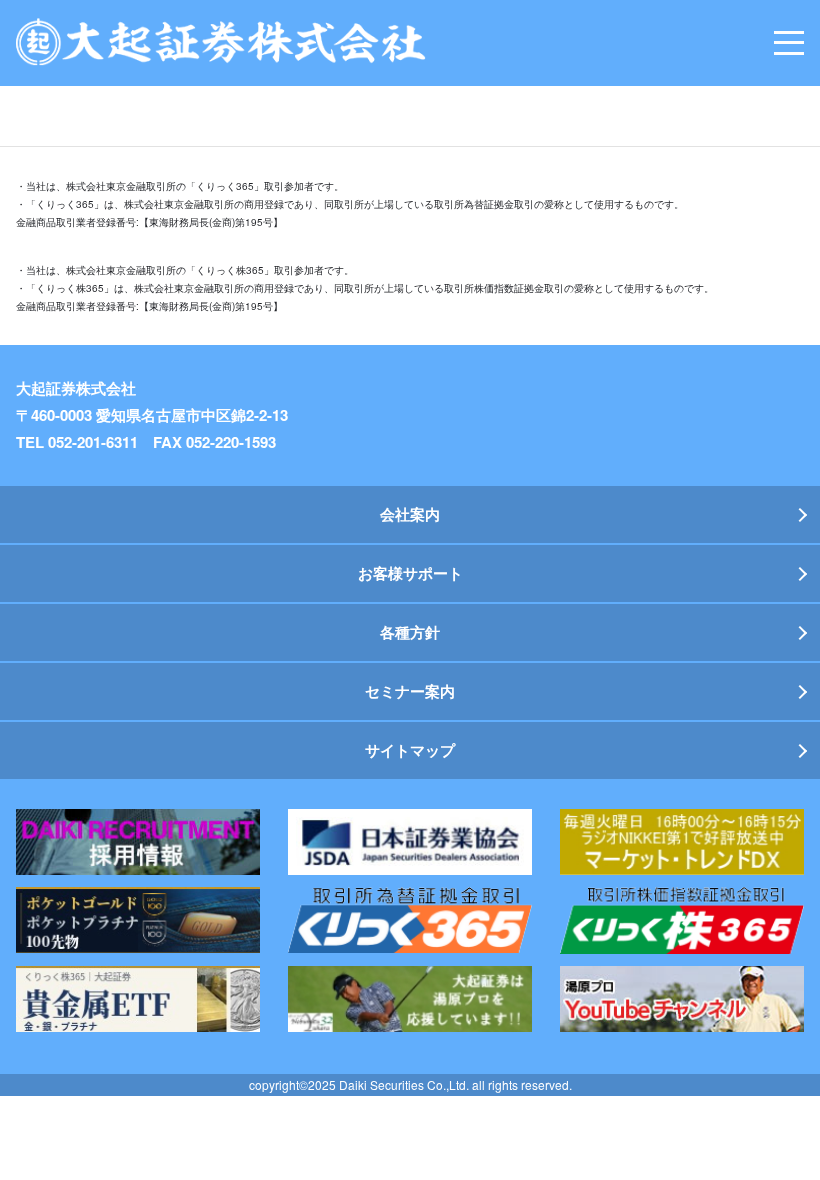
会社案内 (410, 514)
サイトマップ (410, 750)
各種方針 (410, 632)
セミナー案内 (410, 691)
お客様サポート (410, 573)
